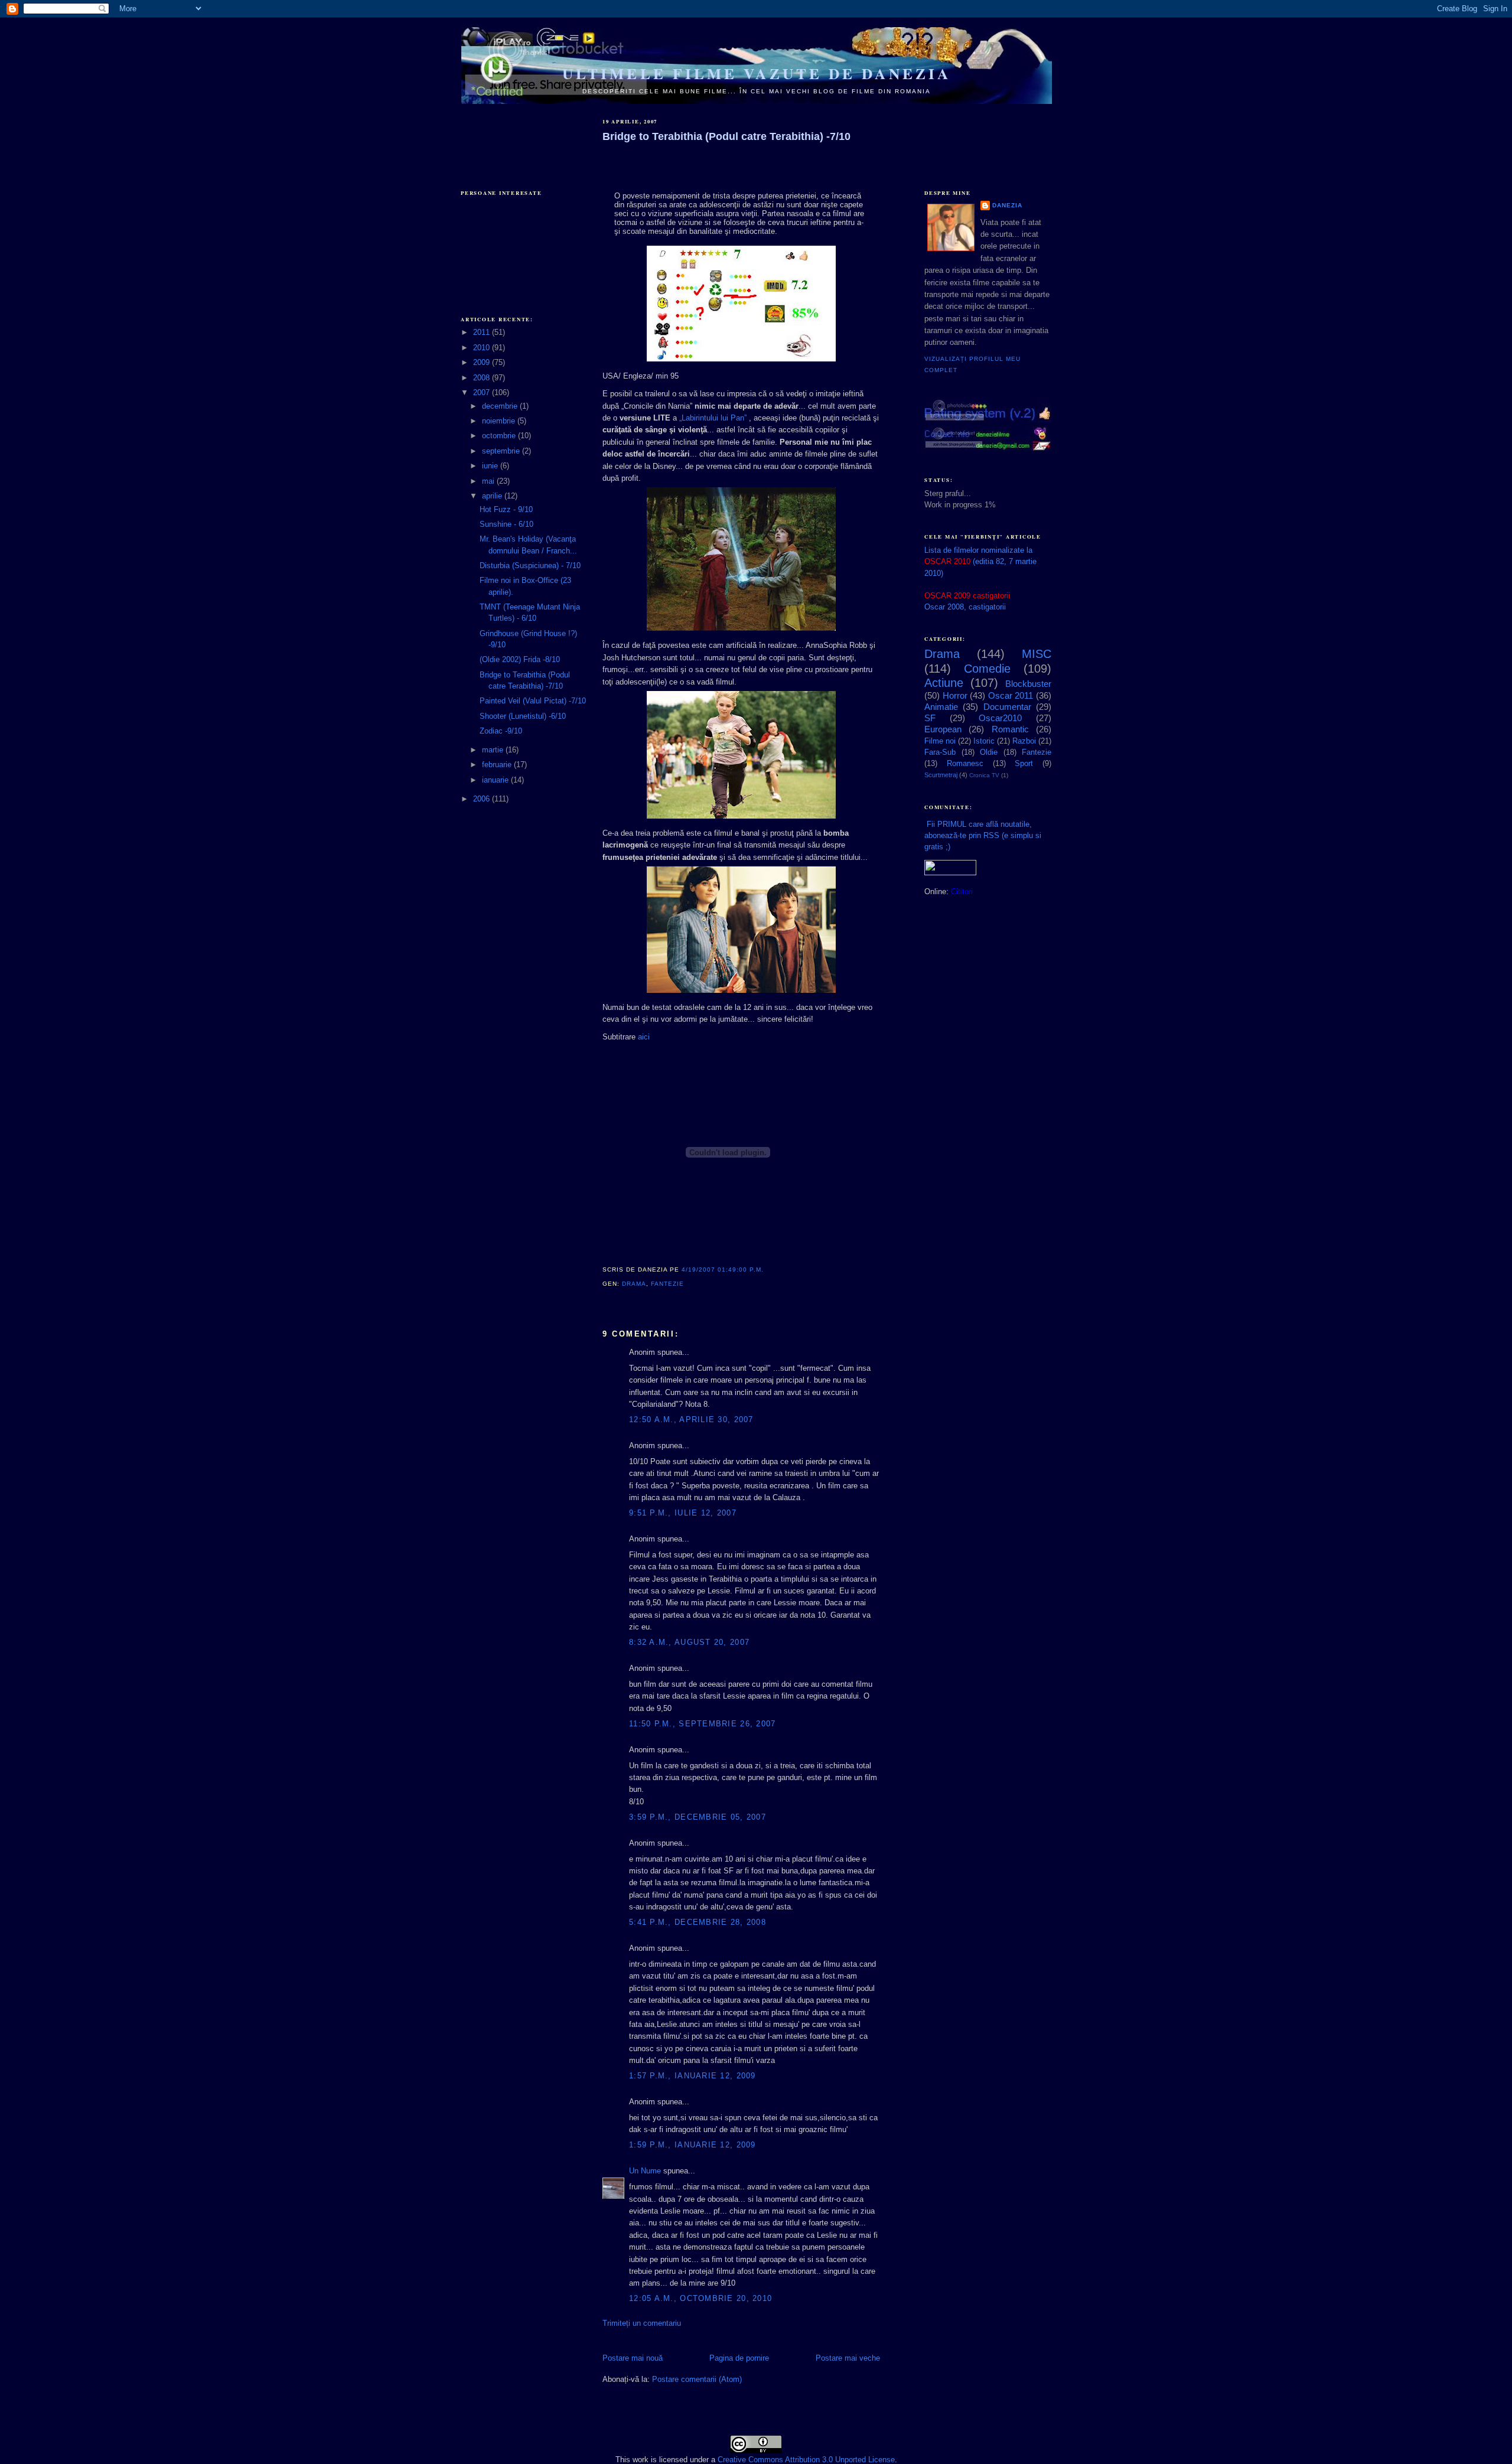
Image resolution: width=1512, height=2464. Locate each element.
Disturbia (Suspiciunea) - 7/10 (530, 566)
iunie (491, 466)
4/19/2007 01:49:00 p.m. (723, 1270)
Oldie (989, 752)
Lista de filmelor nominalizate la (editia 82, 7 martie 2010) (980, 561)
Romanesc (965, 763)
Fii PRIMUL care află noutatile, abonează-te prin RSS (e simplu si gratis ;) (983, 835)
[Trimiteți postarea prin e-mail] (687, 1284)
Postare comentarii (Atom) (697, 2379)
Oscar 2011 (1011, 695)
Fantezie (667, 1284)
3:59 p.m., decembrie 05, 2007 (698, 1817)
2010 (483, 348)
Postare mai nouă (633, 2358)
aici (644, 1037)
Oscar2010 (1000, 718)
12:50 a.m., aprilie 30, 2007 (691, 1420)
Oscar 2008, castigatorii (965, 607)
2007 (483, 392)
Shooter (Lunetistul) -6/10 (523, 716)
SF (930, 718)
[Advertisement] (520, 137)
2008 (483, 378)
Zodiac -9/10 (501, 731)
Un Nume (645, 2171)
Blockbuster (1028, 684)
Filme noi (940, 741)
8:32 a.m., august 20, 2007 (689, 1642)
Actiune (944, 683)
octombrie (500, 436)
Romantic (1010, 729)
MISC (1037, 654)
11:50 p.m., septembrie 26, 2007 (703, 1724)
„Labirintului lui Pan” (713, 418)
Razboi (1024, 741)
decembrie (501, 406)
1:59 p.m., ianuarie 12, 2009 (693, 2145)
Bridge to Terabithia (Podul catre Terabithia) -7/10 (726, 136)
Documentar (1007, 707)
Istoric (984, 741)
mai (489, 481)
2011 (483, 332)
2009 (483, 362)
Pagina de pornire (739, 2358)
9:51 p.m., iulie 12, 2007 (683, 1513)
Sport (1024, 763)
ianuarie (496, 780)
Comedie (987, 669)
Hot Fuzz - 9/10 (506, 509)
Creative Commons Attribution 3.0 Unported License (806, 2460)
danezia (1007, 205)
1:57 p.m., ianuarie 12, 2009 (693, 2076)
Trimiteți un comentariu (642, 2323)
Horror (955, 695)
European (943, 729)
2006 (483, 799)
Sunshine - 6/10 (506, 524)
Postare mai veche (848, 2358)
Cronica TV (984, 775)
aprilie (493, 496)
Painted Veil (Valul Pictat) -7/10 (533, 701)
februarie (498, 765)
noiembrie (500, 421)
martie (494, 750)
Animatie (941, 707)
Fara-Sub (940, 752)
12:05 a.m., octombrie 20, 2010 (700, 2298)
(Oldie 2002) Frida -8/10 (520, 659)
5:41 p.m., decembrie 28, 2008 (698, 1922)
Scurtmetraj (941, 775)
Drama (634, 1284)
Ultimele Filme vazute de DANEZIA (757, 74)
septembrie (502, 451)
